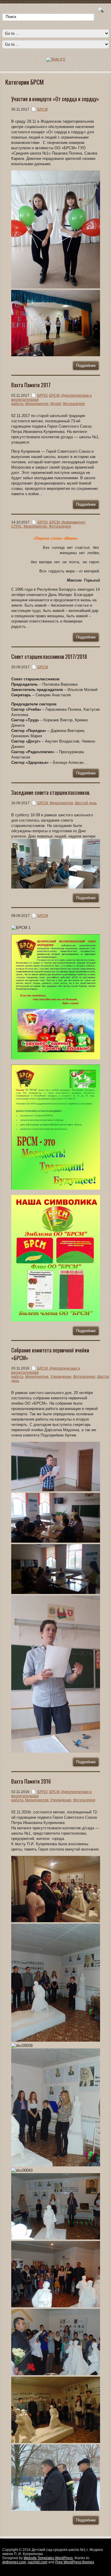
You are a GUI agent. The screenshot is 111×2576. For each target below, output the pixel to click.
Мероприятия (37, 404)
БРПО (42, 395)
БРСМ (42, 109)
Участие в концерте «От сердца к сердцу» (55, 99)
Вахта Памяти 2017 (31, 385)
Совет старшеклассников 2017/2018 (49, 656)
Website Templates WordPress (48, 2558)
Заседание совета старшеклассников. (51, 792)
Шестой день (86, 803)
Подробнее (86, 366)
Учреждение (61, 1377)
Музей (56, 404)
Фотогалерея (74, 404)
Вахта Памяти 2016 (31, 1781)
